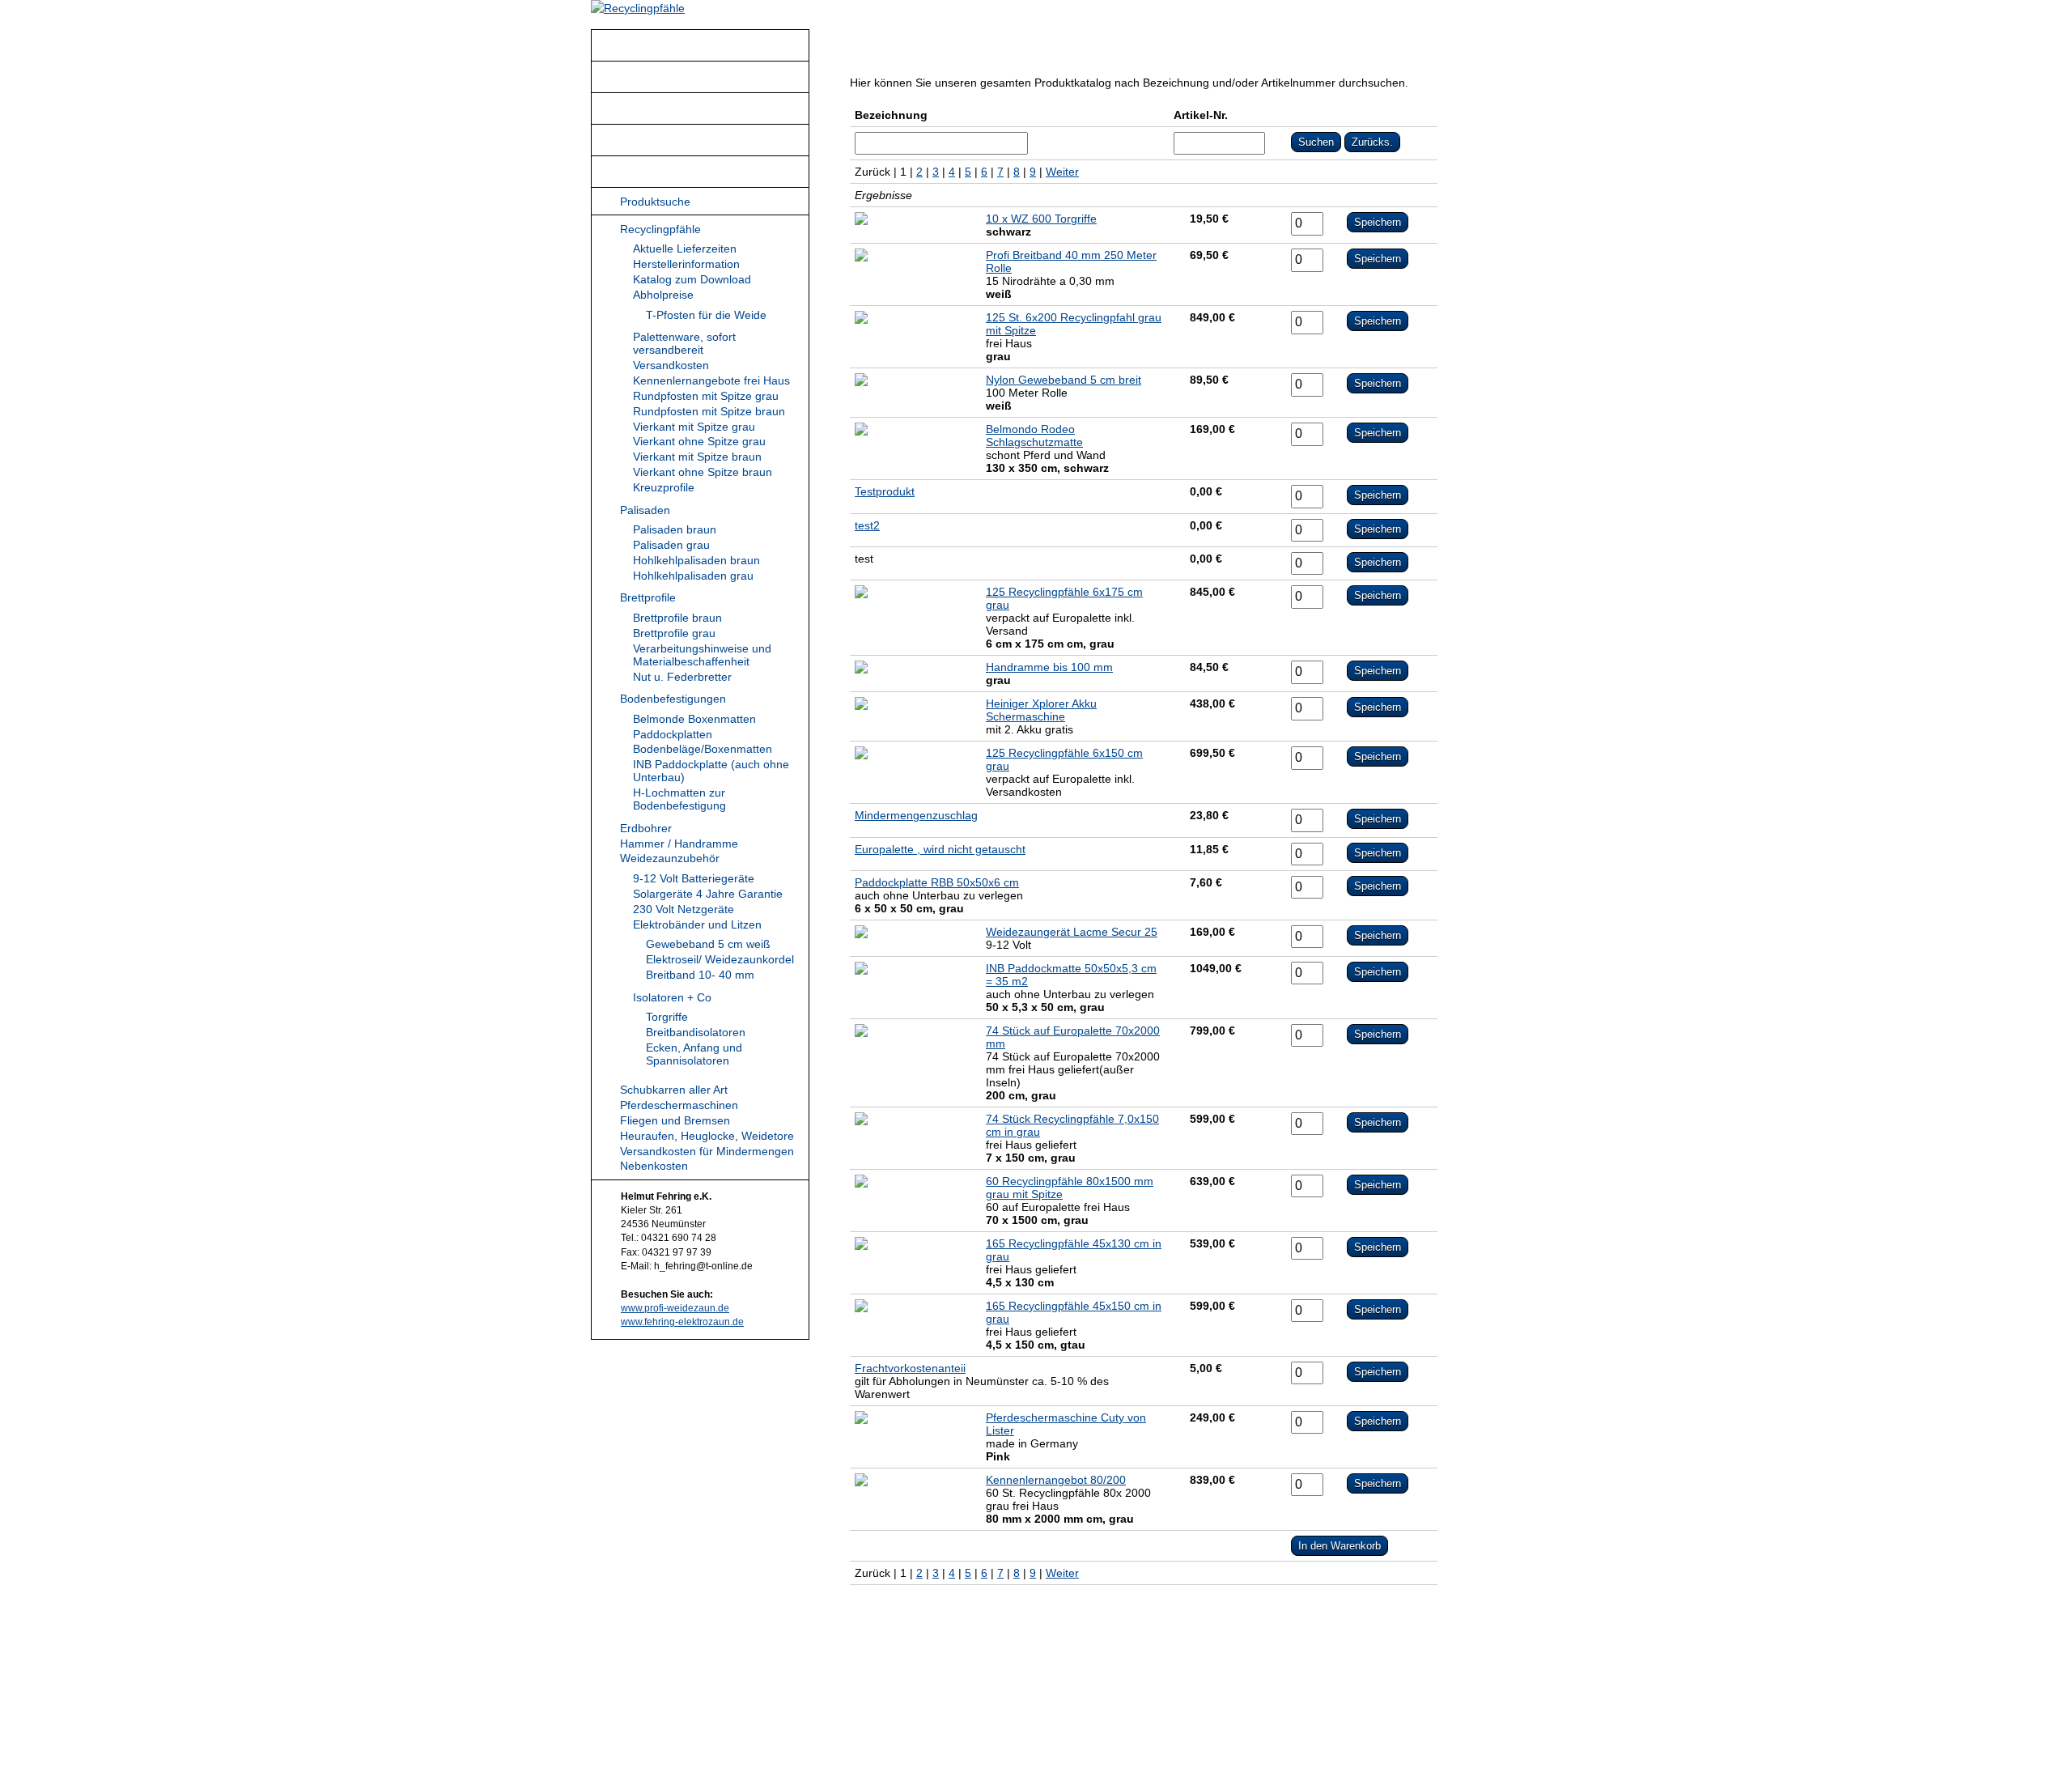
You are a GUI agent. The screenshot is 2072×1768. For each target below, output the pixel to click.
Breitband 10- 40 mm (700, 975)
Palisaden (645, 510)
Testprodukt (885, 491)
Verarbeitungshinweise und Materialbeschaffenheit (702, 655)
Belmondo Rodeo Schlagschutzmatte (1034, 436)
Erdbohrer (646, 828)
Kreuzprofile (664, 487)
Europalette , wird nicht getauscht (940, 849)
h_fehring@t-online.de (1321, 1706)
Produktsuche (655, 202)
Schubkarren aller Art (674, 1090)
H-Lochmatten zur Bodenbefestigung (679, 799)
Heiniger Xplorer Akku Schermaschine (1041, 710)
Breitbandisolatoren (696, 1032)
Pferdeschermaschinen (679, 1105)
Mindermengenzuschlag (916, 815)
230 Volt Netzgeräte (684, 909)
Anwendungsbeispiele (677, 78)
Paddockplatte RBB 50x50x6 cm (937, 882)
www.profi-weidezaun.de (675, 1308)
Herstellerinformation (686, 264)
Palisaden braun (675, 529)
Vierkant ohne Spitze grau (699, 441)
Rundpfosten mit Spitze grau (706, 396)
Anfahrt (639, 141)
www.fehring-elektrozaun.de (682, 1322)
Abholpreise (663, 295)
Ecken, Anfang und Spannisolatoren (694, 1054)
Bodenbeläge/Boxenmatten (703, 749)
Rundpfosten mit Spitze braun (709, 411)
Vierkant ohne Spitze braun (703, 472)
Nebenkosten (654, 1166)
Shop (634, 172)
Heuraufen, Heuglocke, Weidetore (707, 1136)
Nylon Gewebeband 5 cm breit (1064, 380)
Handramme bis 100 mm (1049, 667)
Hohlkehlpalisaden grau (693, 576)
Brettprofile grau (674, 633)
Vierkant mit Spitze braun (697, 457)
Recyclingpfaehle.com (950, 1723)
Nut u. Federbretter (682, 677)
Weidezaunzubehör (670, 858)
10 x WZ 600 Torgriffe (1041, 219)
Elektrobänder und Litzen (697, 924)
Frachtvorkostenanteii (910, 1368)
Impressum (1151, 1723)
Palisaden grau (671, 545)
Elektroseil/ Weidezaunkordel (720, 959)
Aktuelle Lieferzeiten (685, 249)
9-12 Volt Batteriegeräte (694, 878)
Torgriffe (667, 1017)
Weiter (1062, 172)
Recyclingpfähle (661, 46)
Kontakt (640, 109)
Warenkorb (1311, 43)
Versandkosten (671, 365)
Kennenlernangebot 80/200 (1056, 1480)
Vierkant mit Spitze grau (694, 427)
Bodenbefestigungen (673, 699)
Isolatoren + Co (672, 997)
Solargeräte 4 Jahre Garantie (708, 894)
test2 (867, 525)
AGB (1027, 1723)
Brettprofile (648, 597)
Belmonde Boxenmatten (694, 719)
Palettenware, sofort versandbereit (684, 343)
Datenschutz (1080, 1723)
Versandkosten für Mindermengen (707, 1151)
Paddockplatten (673, 734)
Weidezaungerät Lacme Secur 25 (1072, 932)
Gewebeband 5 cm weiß (708, 944)
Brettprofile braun (677, 618)
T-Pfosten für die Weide (706, 315)
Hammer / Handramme (679, 844)
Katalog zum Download (692, 279)
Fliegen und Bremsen (675, 1120)
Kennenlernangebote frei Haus (711, 380)
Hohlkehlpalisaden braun (696, 560)
